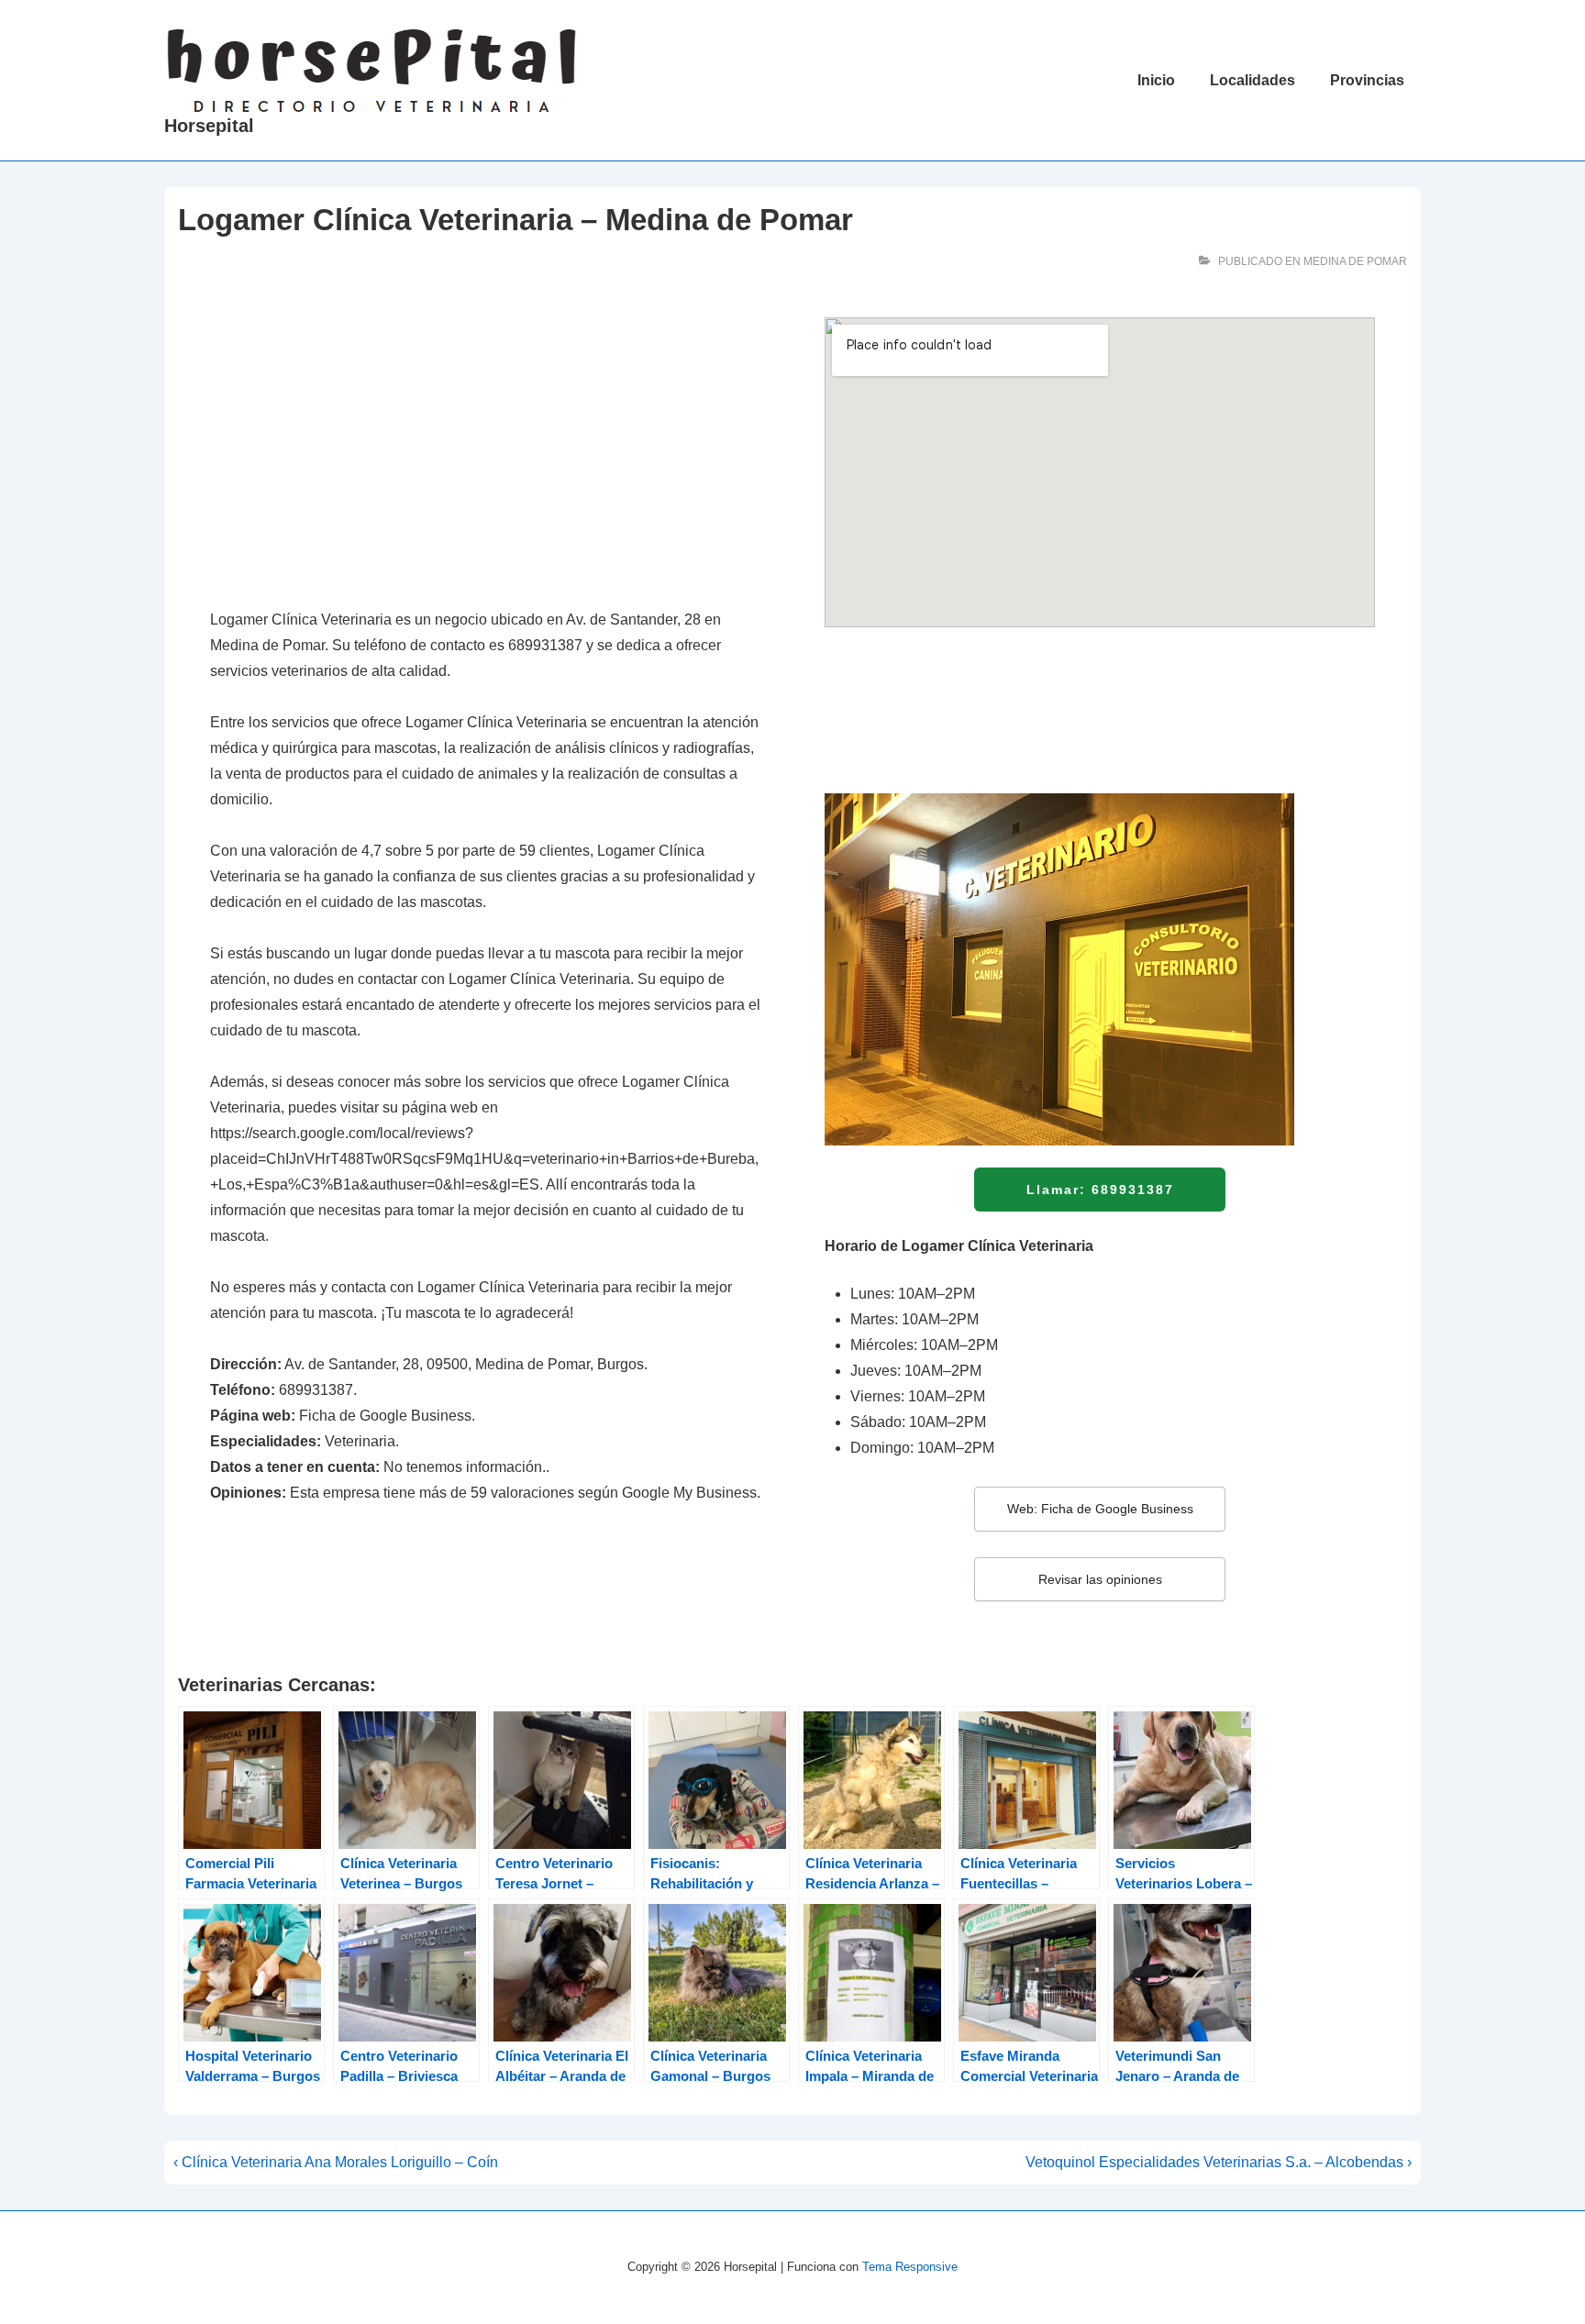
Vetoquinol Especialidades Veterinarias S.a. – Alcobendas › (1219, 2162)
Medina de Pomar (1355, 261)
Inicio (1156, 80)
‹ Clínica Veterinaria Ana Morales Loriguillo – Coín (336, 2162)
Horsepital (209, 126)
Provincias (1367, 80)
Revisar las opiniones (1100, 1579)
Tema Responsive (910, 2267)
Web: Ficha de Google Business (1100, 1509)
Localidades (1252, 80)
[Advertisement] (485, 453)
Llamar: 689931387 (1100, 1190)
